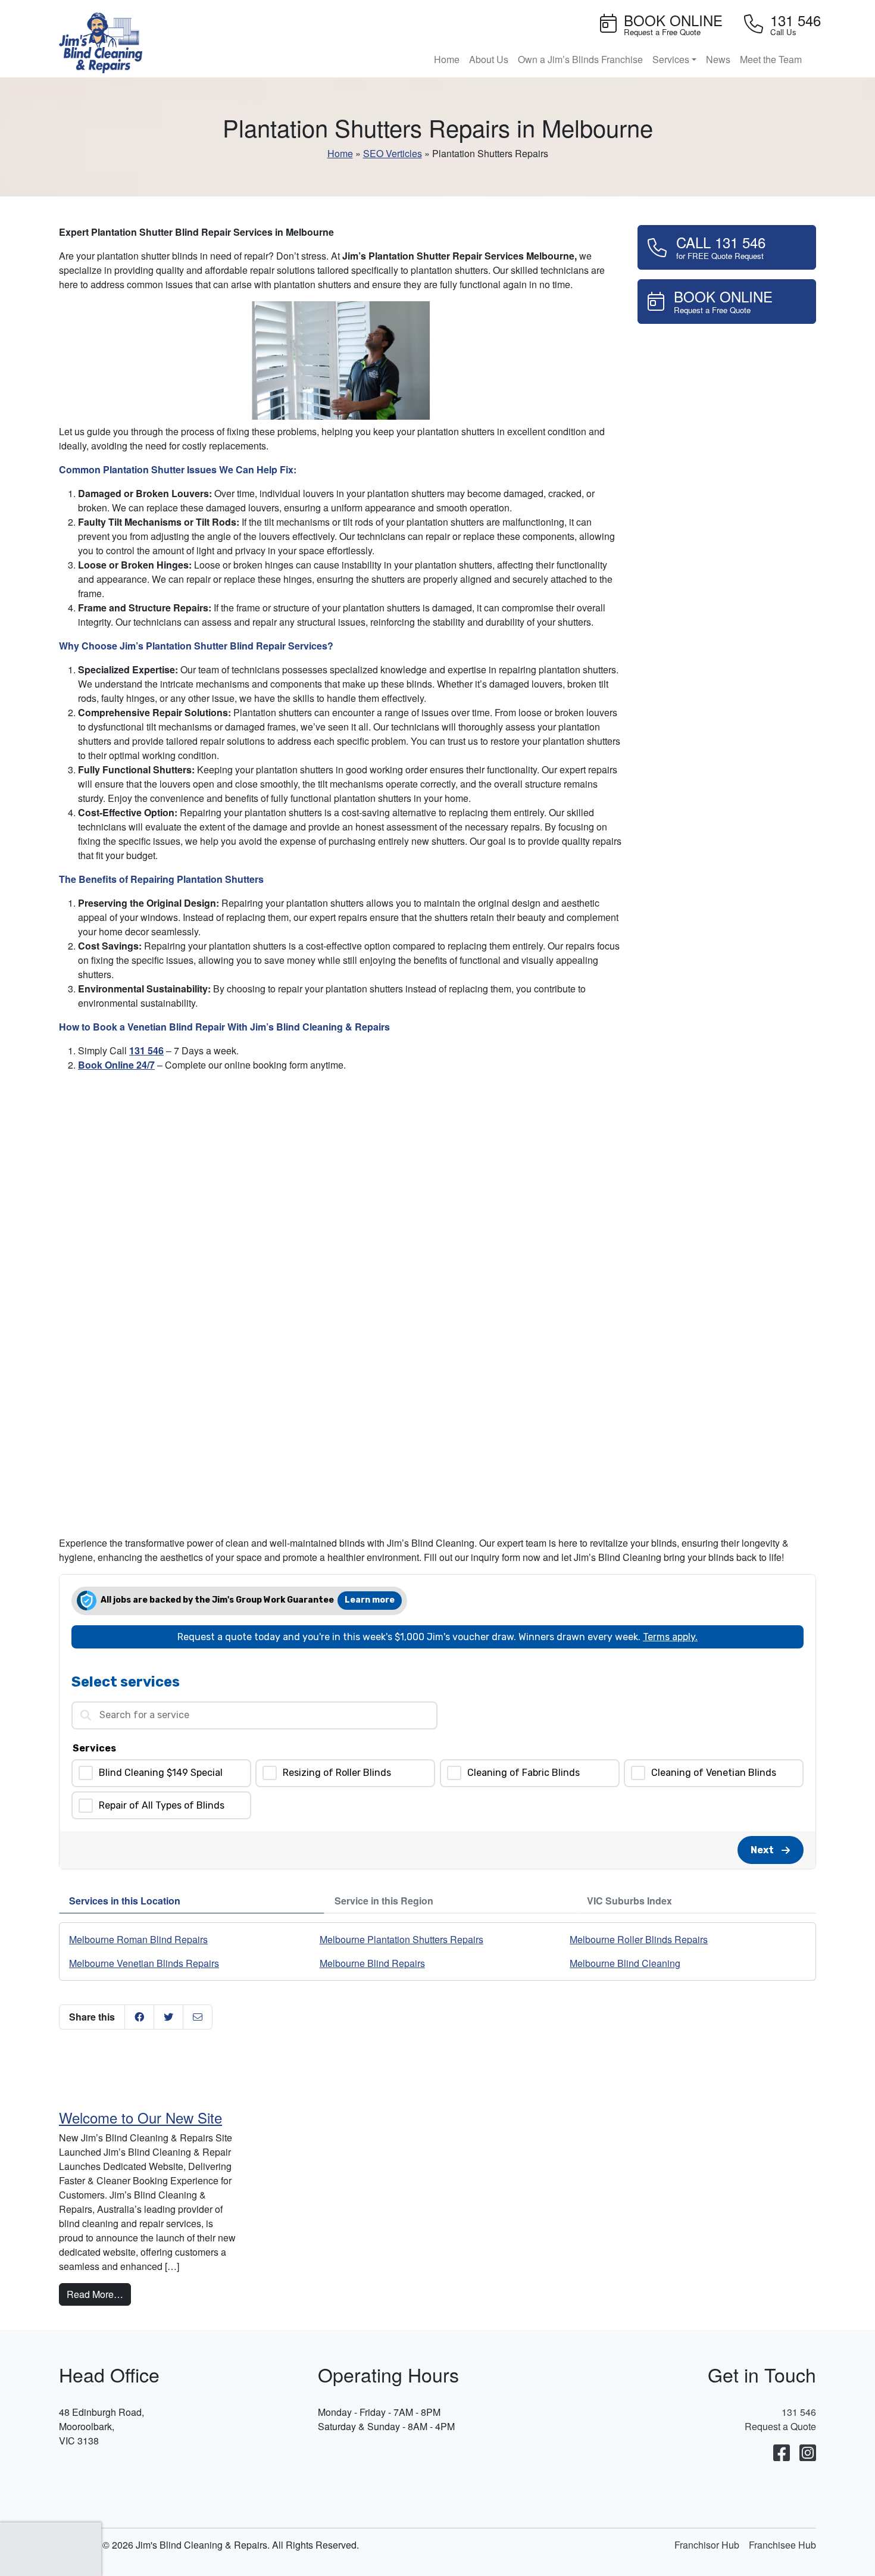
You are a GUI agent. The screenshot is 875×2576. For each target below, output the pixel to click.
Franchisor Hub (707, 2545)
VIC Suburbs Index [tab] (629, 1901)
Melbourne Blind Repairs (372, 1963)
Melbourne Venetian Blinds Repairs (144, 1963)
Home (447, 59)
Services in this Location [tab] (125, 1901)
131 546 (146, 1050)
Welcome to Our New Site (140, 2117)
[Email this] (198, 2017)
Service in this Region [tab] (384, 1901)
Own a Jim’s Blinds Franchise (580, 59)
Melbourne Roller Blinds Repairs (639, 1939)
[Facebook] (782, 2453)
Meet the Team (771, 59)
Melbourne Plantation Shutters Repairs (401, 1939)
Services (671, 59)
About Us (489, 59)
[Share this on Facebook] (139, 2017)
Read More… (99, 2294)
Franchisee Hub (782, 2545)
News (718, 59)
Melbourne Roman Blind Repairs (138, 1939)
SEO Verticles (393, 153)
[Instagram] (808, 2453)
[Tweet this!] (168, 2017)
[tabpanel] (437, 1951)
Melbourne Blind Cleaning (625, 1963)
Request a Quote (780, 2426)
